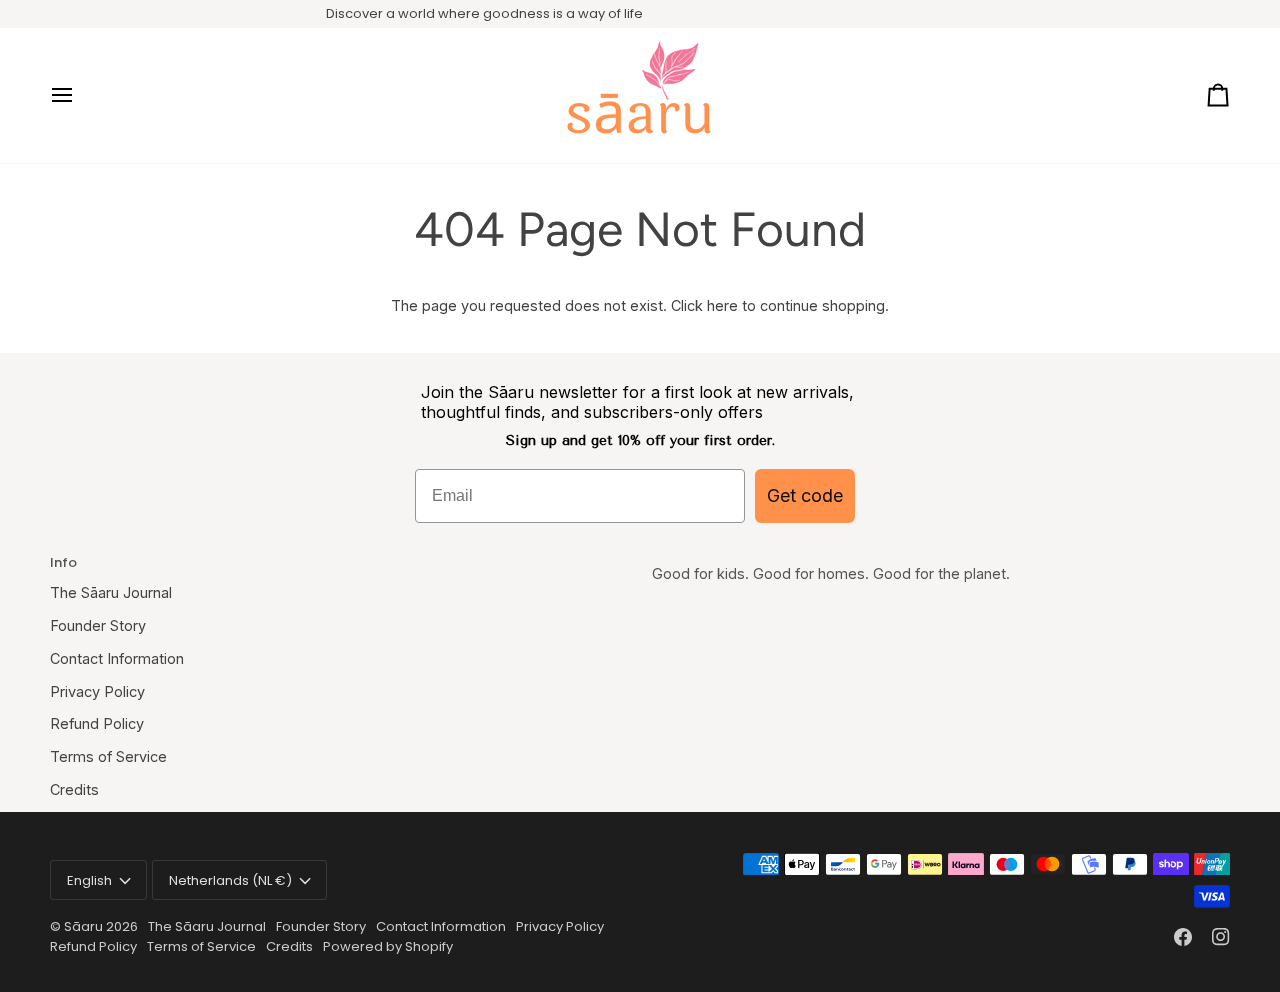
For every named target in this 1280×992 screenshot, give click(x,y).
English (89, 880)
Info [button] (63, 562)
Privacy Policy (97, 691)
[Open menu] (80, 95)
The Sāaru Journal (111, 592)
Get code (805, 495)
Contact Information (117, 658)
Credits (74, 789)
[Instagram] (1221, 937)
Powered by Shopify (388, 946)
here (722, 305)
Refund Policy (97, 723)
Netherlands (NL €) (230, 880)
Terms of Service (108, 756)
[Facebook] (1183, 937)
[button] (941, 558)
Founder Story (98, 625)
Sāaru (85, 926)
